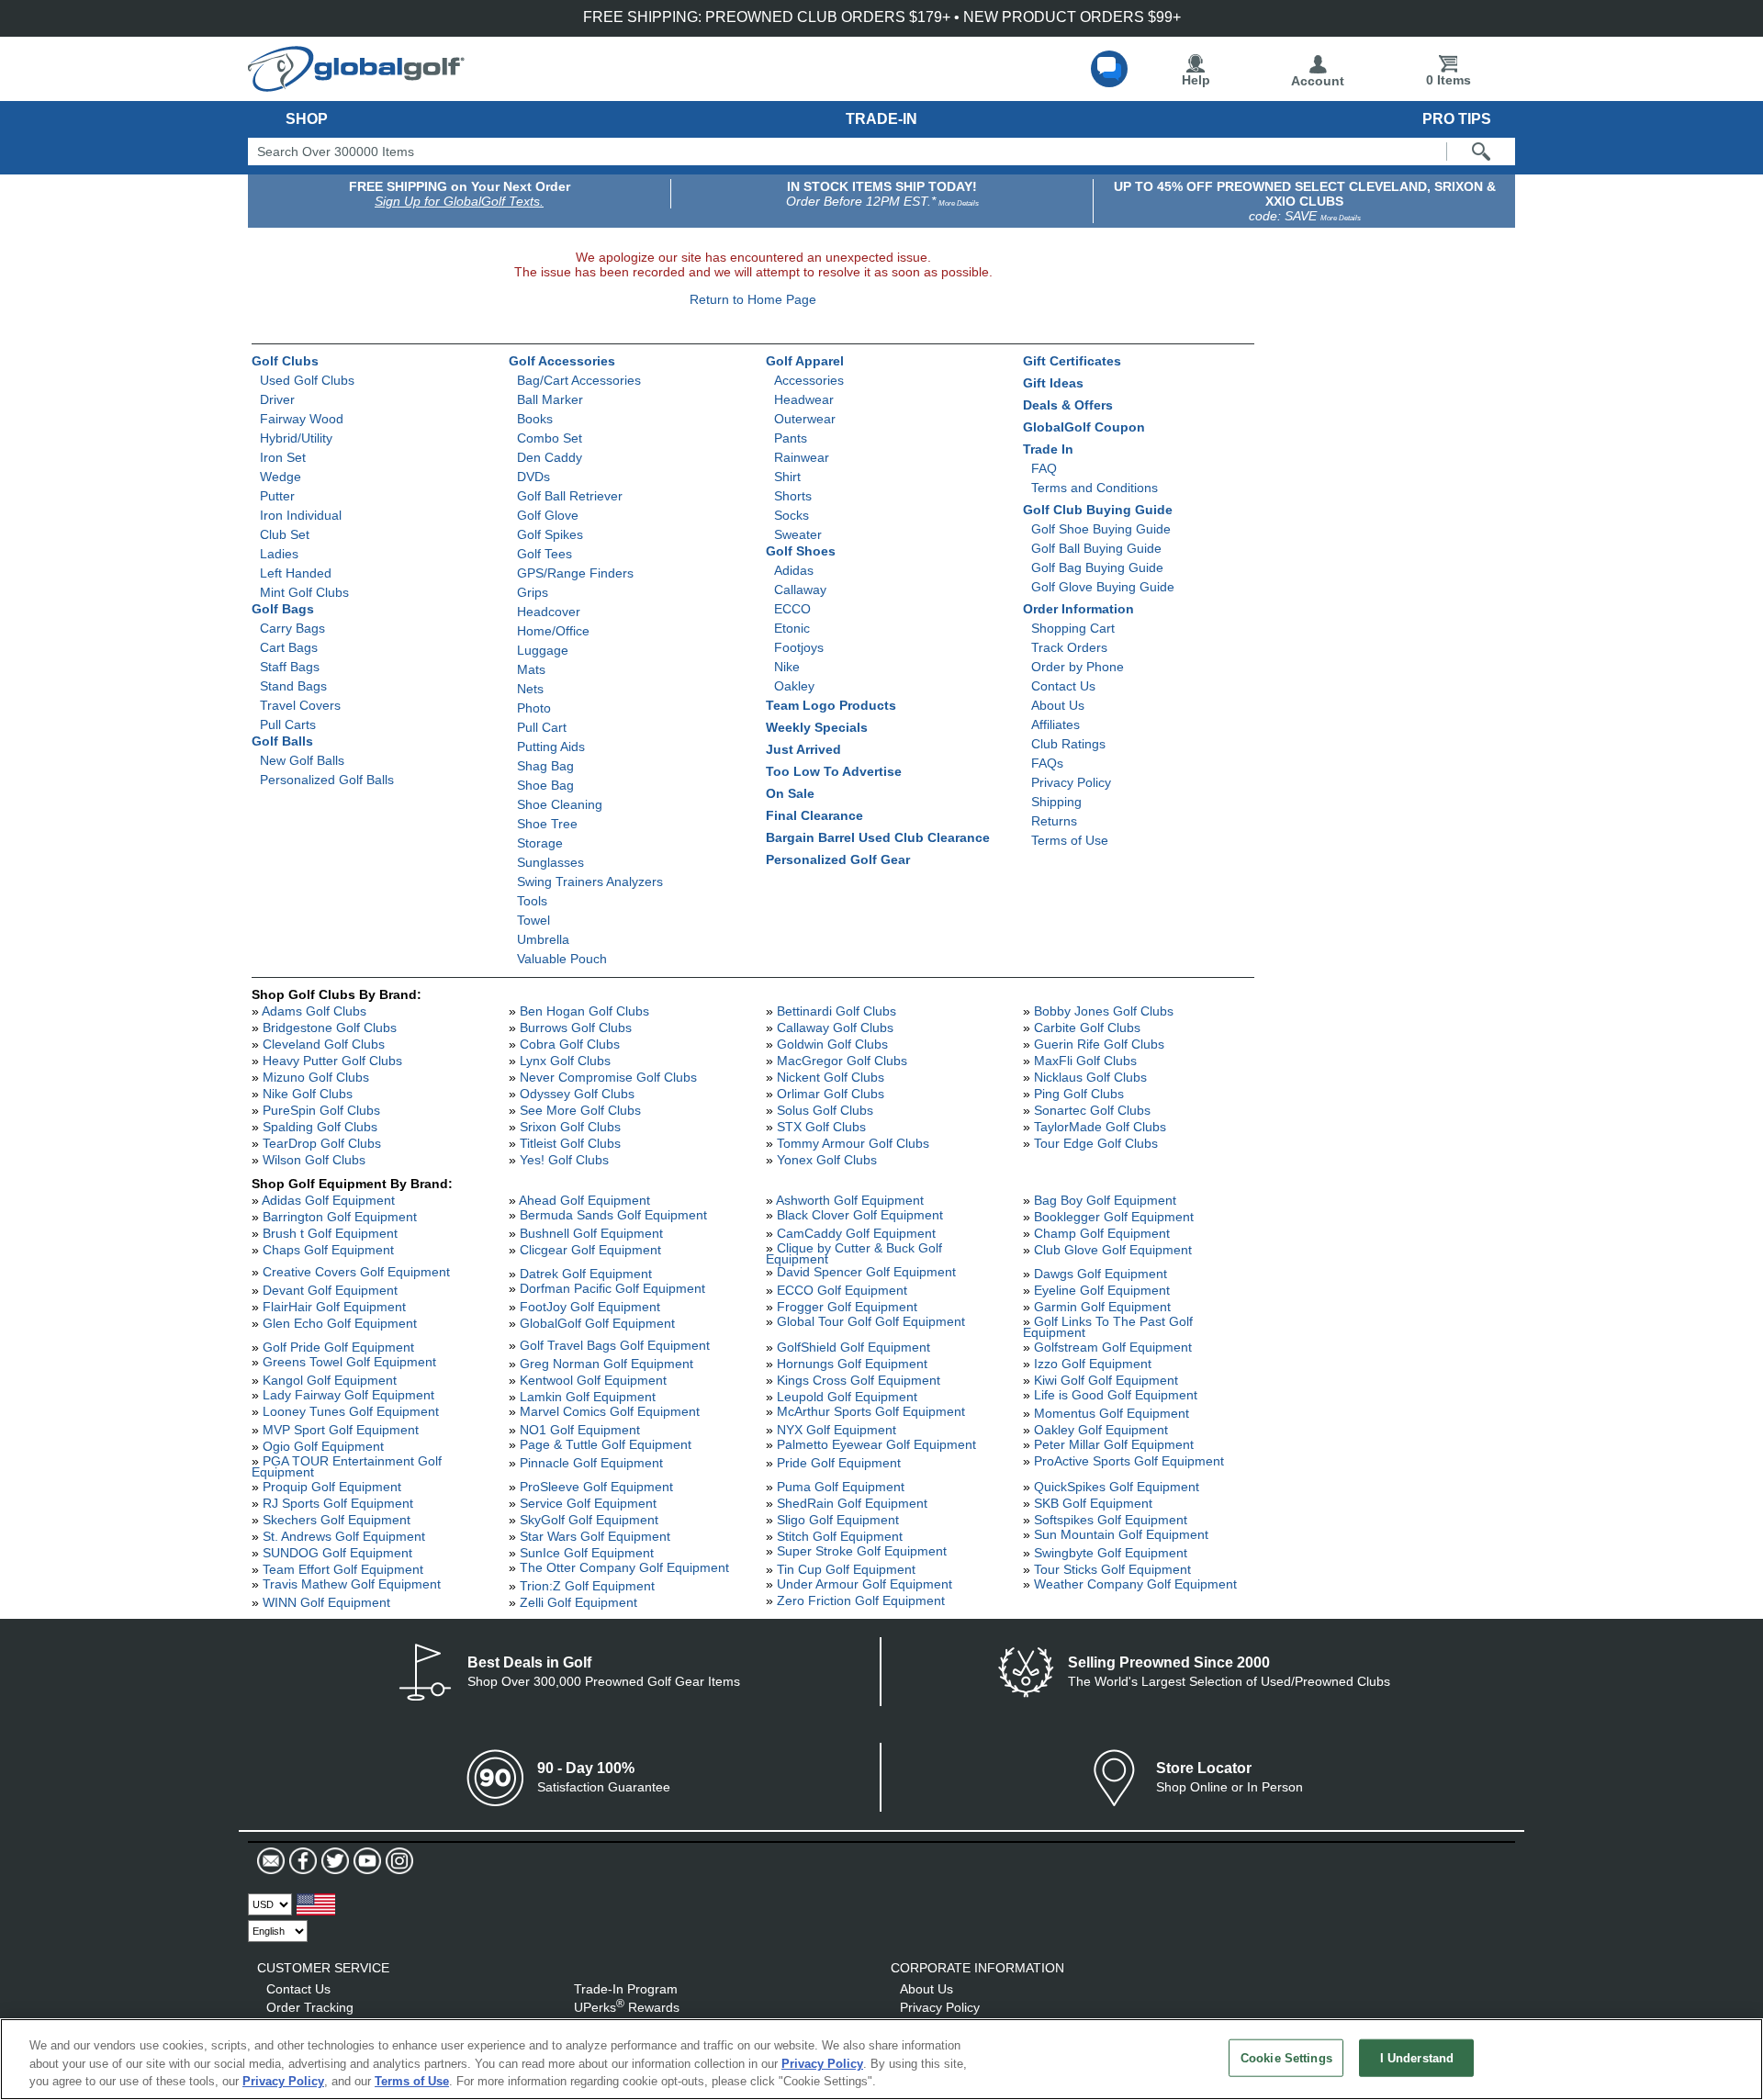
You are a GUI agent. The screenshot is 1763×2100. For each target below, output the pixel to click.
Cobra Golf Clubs (570, 1044)
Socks (792, 515)
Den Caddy (550, 457)
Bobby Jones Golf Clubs (1104, 1011)
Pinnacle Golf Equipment (591, 1463)
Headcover (549, 612)
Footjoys (799, 647)
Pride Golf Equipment (839, 1463)
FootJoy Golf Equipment (590, 1307)
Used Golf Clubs (307, 380)
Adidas (794, 570)
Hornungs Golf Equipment (852, 1364)
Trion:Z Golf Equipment (587, 1586)
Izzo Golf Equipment (1093, 1364)
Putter (277, 496)
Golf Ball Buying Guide (1096, 548)
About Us (1058, 705)
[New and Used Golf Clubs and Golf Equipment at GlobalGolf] (356, 84)
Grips (533, 592)
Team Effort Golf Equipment (343, 1569)
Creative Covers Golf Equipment (356, 1272)
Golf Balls (282, 741)
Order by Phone (1078, 667)
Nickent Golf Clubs (831, 1077)
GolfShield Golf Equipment (853, 1347)
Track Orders (1069, 647)
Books (535, 419)
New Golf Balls (302, 760)
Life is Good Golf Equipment (1116, 1395)
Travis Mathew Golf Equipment (352, 1584)
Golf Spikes (550, 534)
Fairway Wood (302, 419)
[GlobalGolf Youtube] (365, 1861)
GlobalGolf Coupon (1084, 427)
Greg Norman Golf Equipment (606, 1364)
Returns (1054, 821)
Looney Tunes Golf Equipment (351, 1411)
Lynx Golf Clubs (565, 1061)
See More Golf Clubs (580, 1110)
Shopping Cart (1073, 628)
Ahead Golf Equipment (584, 1200)
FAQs (1047, 763)
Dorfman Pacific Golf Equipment (612, 1288)
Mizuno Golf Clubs (316, 1077)
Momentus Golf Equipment (1112, 1413)
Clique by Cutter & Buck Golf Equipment (854, 1253)
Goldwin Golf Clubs (832, 1044)
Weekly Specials (817, 727)
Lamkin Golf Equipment (588, 1397)
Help (1196, 80)
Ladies (279, 554)
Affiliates (1056, 724)
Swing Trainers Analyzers (590, 882)
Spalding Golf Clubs (320, 1127)
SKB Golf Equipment (1093, 1503)
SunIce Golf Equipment (587, 1553)
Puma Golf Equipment (841, 1487)
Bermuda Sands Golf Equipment (613, 1215)
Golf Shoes (801, 551)
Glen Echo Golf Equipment (340, 1323)
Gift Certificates (1072, 361)
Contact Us (1063, 686)
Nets (530, 689)
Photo (534, 708)
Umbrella (543, 939)
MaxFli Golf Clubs (1085, 1061)
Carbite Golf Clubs (1087, 1028)
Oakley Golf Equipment (1101, 1430)
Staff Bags (290, 667)
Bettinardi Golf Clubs (837, 1011)
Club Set (285, 534)
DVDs (533, 477)
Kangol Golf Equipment (330, 1380)
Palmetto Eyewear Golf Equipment (876, 1444)
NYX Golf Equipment (837, 1430)
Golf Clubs (285, 361)
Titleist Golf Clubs (570, 1143)
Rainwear (802, 457)
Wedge (281, 477)
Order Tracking (310, 2007)
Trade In (1048, 449)
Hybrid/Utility (296, 438)
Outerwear (805, 419)
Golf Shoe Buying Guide (1101, 529)
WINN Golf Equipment (326, 1602)
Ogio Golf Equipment (323, 1446)
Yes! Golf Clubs (564, 1160)
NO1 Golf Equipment (580, 1430)
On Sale (790, 793)
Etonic (792, 628)
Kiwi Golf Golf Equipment (1106, 1380)
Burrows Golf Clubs (576, 1028)
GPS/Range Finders (575, 573)
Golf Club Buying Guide (1098, 510)
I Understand (1417, 2057)
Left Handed (296, 573)
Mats (531, 669)
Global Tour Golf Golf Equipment (871, 1321)
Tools (532, 901)
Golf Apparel (805, 361)
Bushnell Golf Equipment (591, 1233)
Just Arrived (803, 749)
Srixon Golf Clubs (570, 1127)
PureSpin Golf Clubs (321, 1110)
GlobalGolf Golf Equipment (597, 1323)
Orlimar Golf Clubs (831, 1094)
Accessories (809, 380)
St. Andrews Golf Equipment (344, 1536)
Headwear (804, 399)
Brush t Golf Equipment (330, 1233)
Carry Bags (292, 628)
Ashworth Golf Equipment (850, 1200)
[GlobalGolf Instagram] (397, 1861)
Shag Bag (545, 766)
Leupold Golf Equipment (847, 1397)
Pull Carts (288, 724)
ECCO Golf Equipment (842, 1290)
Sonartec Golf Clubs (1092, 1110)
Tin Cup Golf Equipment (846, 1569)
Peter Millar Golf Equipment (1114, 1444)
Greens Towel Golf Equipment (349, 1362)
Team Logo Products (831, 705)
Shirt (787, 477)
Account (1318, 81)
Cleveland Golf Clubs (324, 1044)
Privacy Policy (1071, 782)
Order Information (1078, 609)
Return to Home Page (753, 299)
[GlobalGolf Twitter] (333, 1861)
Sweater (798, 534)
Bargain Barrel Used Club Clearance (878, 837)
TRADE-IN (881, 119)
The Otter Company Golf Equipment (624, 1567)
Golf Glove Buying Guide (1103, 587)
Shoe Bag (545, 785)
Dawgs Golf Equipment (1100, 1274)
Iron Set (283, 457)
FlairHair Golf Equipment (334, 1307)
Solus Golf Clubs (825, 1110)
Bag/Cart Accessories (579, 380)
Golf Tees (545, 554)
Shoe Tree (547, 824)
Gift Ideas (1053, 383)
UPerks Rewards (627, 2007)
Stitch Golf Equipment (840, 1536)
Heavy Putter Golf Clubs (332, 1061)
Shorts (793, 496)
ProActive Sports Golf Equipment (1129, 1461)
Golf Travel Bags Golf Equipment (615, 1345)
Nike (787, 667)
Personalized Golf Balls (327, 780)
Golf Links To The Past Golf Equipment (1108, 1327)
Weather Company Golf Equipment (1135, 1584)
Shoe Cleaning (560, 804)
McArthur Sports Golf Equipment (871, 1411)
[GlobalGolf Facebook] (301, 1861)
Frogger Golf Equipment (847, 1307)
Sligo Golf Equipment (838, 1520)
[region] (881, 2059)
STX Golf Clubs (821, 1127)
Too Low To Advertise (834, 771)
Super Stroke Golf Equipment (862, 1551)
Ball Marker (550, 399)
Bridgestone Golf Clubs (330, 1028)
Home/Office (553, 631)
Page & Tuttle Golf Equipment (606, 1444)
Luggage (543, 650)
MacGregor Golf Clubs (842, 1061)
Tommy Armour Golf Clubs (853, 1143)
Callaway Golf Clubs (835, 1028)
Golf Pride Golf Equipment (338, 1347)
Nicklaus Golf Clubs (1090, 1077)
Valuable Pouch (562, 959)
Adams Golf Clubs (314, 1011)
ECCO (792, 609)
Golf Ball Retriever (570, 496)
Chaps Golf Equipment (328, 1250)
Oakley (794, 686)
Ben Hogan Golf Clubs (584, 1011)
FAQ (1044, 468)
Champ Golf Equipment (1102, 1233)
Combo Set (550, 438)
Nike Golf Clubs (308, 1094)
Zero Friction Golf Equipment (861, 1600)
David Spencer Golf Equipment (866, 1272)
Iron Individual (301, 515)
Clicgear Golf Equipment (590, 1250)
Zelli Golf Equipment (578, 1602)
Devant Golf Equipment (330, 1290)
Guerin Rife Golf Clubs (1099, 1044)
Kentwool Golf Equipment (593, 1380)
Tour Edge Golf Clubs (1096, 1143)
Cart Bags (289, 647)
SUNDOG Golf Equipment (337, 1553)
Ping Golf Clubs (1079, 1094)
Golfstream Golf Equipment (1113, 1347)
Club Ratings (1068, 744)
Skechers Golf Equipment (337, 1520)
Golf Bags (283, 609)
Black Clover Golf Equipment (860, 1215)
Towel (533, 920)
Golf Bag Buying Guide (1097, 567)
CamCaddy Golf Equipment (856, 1233)
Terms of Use (1070, 840)
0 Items (1449, 80)
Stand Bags (293, 686)
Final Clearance (814, 815)
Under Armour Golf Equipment (865, 1584)
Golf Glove (548, 515)
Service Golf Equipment (588, 1503)
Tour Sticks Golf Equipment (1112, 1569)
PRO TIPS (1457, 119)
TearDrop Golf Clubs (322, 1143)
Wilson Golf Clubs (314, 1160)
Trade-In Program (626, 1989)
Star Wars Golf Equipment (595, 1536)
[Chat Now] (1109, 69)
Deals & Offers (1068, 405)
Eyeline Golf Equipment (1102, 1290)
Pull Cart (542, 727)
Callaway (800, 590)
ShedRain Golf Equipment (852, 1503)
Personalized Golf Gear (838, 859)
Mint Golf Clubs (304, 592)
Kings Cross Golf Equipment (859, 1380)
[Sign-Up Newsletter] (271, 1861)
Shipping (1056, 802)
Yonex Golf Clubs (827, 1160)
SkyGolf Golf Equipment (589, 1520)
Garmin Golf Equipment (1102, 1307)
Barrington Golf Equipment (340, 1217)
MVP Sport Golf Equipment (341, 1430)
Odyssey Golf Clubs (577, 1094)
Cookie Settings (1286, 2057)
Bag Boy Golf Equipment (1105, 1200)
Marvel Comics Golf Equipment (610, 1411)
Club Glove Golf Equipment (1113, 1250)
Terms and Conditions (1095, 488)
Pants (791, 438)
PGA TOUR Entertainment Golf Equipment (347, 1466)
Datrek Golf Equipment (586, 1274)
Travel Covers (300, 705)
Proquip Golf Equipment (332, 1487)
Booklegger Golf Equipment (1114, 1217)
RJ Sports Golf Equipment (338, 1503)
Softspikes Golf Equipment (1111, 1520)
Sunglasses (550, 862)
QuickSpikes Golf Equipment (1117, 1487)
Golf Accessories (562, 361)
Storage (540, 843)
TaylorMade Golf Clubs (1100, 1127)
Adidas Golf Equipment (328, 1200)
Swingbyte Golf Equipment (1111, 1553)
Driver (277, 399)
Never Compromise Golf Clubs (608, 1077)
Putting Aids (551, 747)
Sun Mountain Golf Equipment (1121, 1534)
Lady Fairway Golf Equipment (348, 1395)
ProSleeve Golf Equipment (596, 1487)
